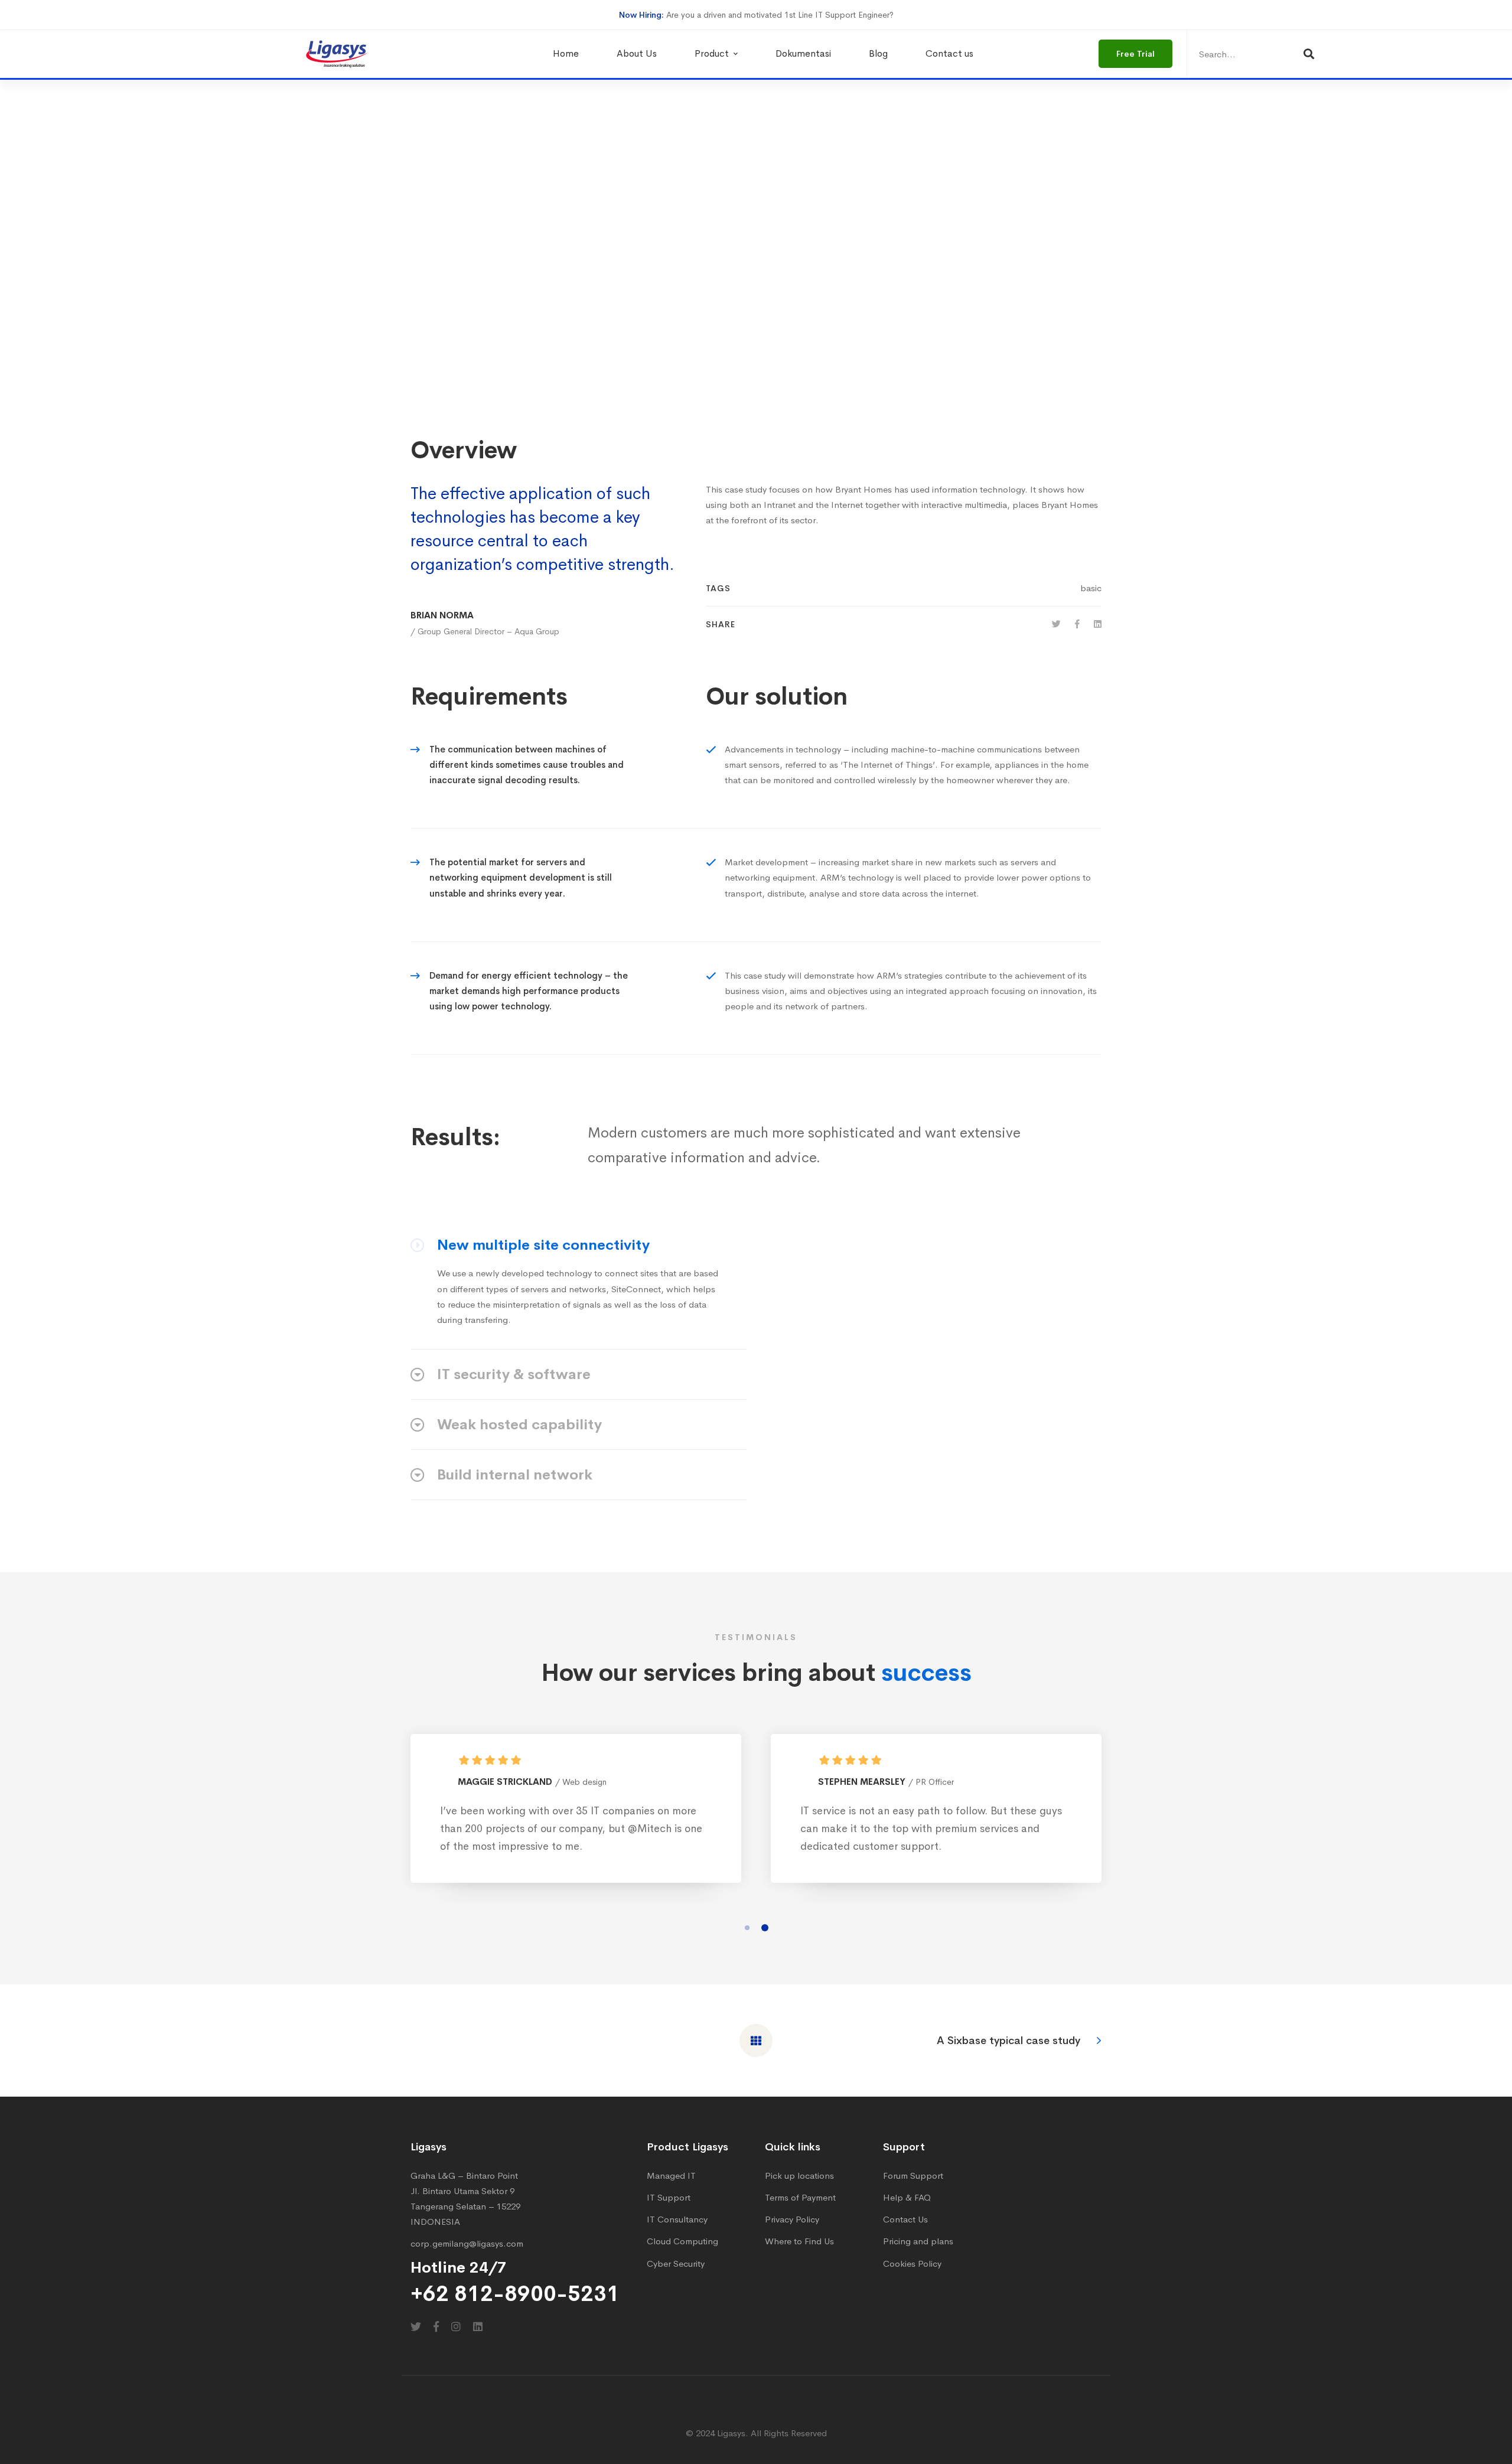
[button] (747, 1928)
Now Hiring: (641, 15)
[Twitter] (1056, 624)
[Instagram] (456, 2326)
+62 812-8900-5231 (515, 2294)
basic (1091, 588)
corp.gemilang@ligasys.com (467, 2243)
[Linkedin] (1098, 624)
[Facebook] (1077, 624)
